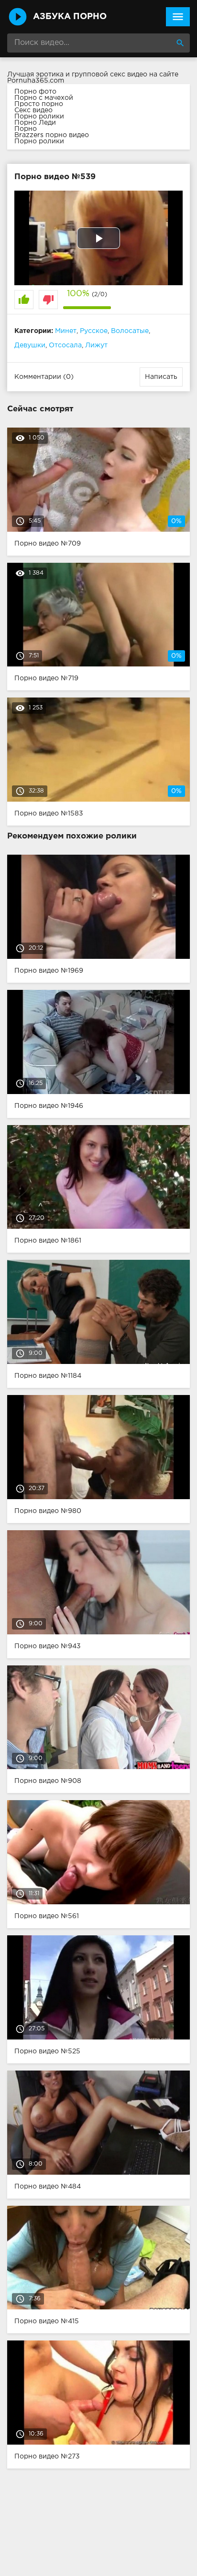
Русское (94, 331)
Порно (26, 129)
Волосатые (130, 331)
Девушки (30, 345)
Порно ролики (39, 117)
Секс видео (33, 110)
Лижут (96, 345)
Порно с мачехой (44, 98)
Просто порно (39, 104)
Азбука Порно (70, 17)
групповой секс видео (109, 75)
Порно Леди (35, 123)
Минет (66, 331)
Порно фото (35, 92)
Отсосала (65, 345)
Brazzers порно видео (52, 135)
